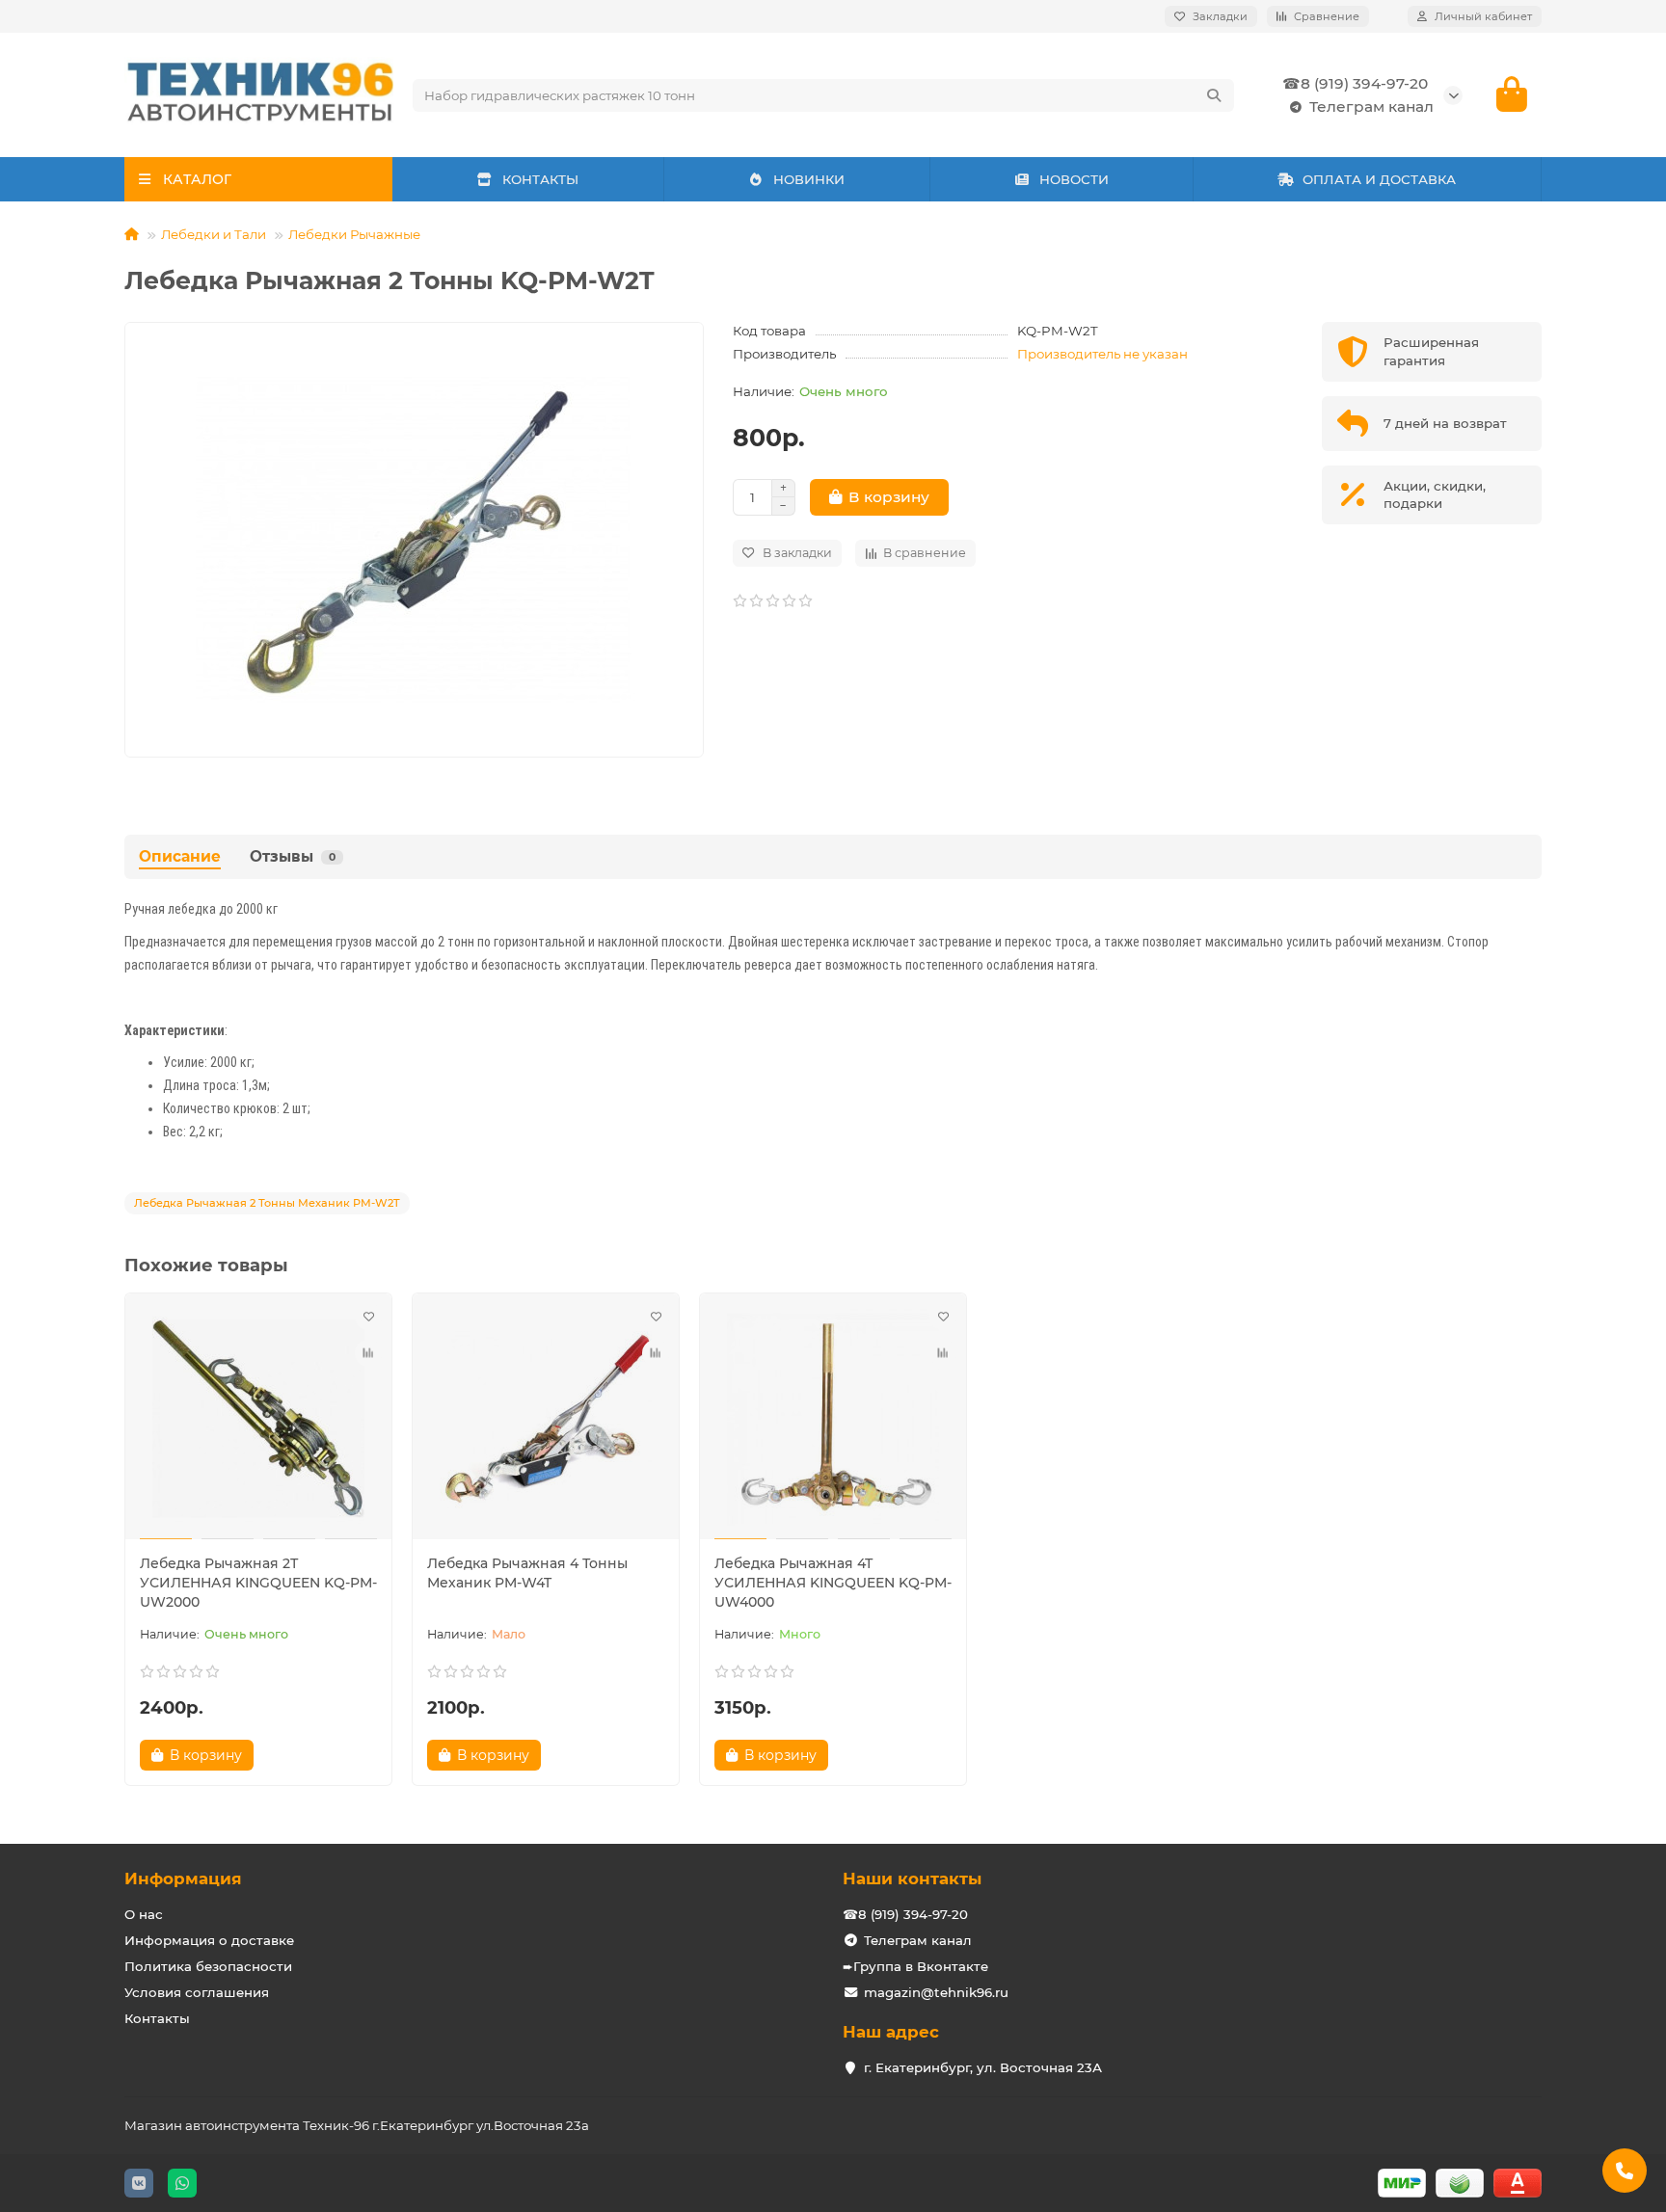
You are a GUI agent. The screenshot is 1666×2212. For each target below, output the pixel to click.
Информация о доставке (209, 1940)
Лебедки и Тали (214, 234)
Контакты (157, 2018)
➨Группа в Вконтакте (915, 1966)
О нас (144, 1914)
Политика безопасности (208, 1966)
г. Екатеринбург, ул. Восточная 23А (983, 2067)
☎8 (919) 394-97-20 (1355, 83)
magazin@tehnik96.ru (936, 1992)
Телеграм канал (1371, 107)
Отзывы (293, 856)
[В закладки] (368, 1317)
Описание (180, 856)
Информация (183, 1879)
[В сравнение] (368, 1353)
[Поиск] (1214, 95)
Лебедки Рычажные (354, 234)
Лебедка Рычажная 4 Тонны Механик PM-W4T (527, 1573)
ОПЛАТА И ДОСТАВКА (1379, 179)
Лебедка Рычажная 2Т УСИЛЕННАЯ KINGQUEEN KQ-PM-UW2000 (258, 1583)
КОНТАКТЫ (540, 179)
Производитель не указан (1102, 354)
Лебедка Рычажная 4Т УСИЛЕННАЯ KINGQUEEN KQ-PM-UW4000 (833, 1583)
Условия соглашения (197, 1992)
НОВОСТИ (1074, 179)
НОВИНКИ (809, 179)
